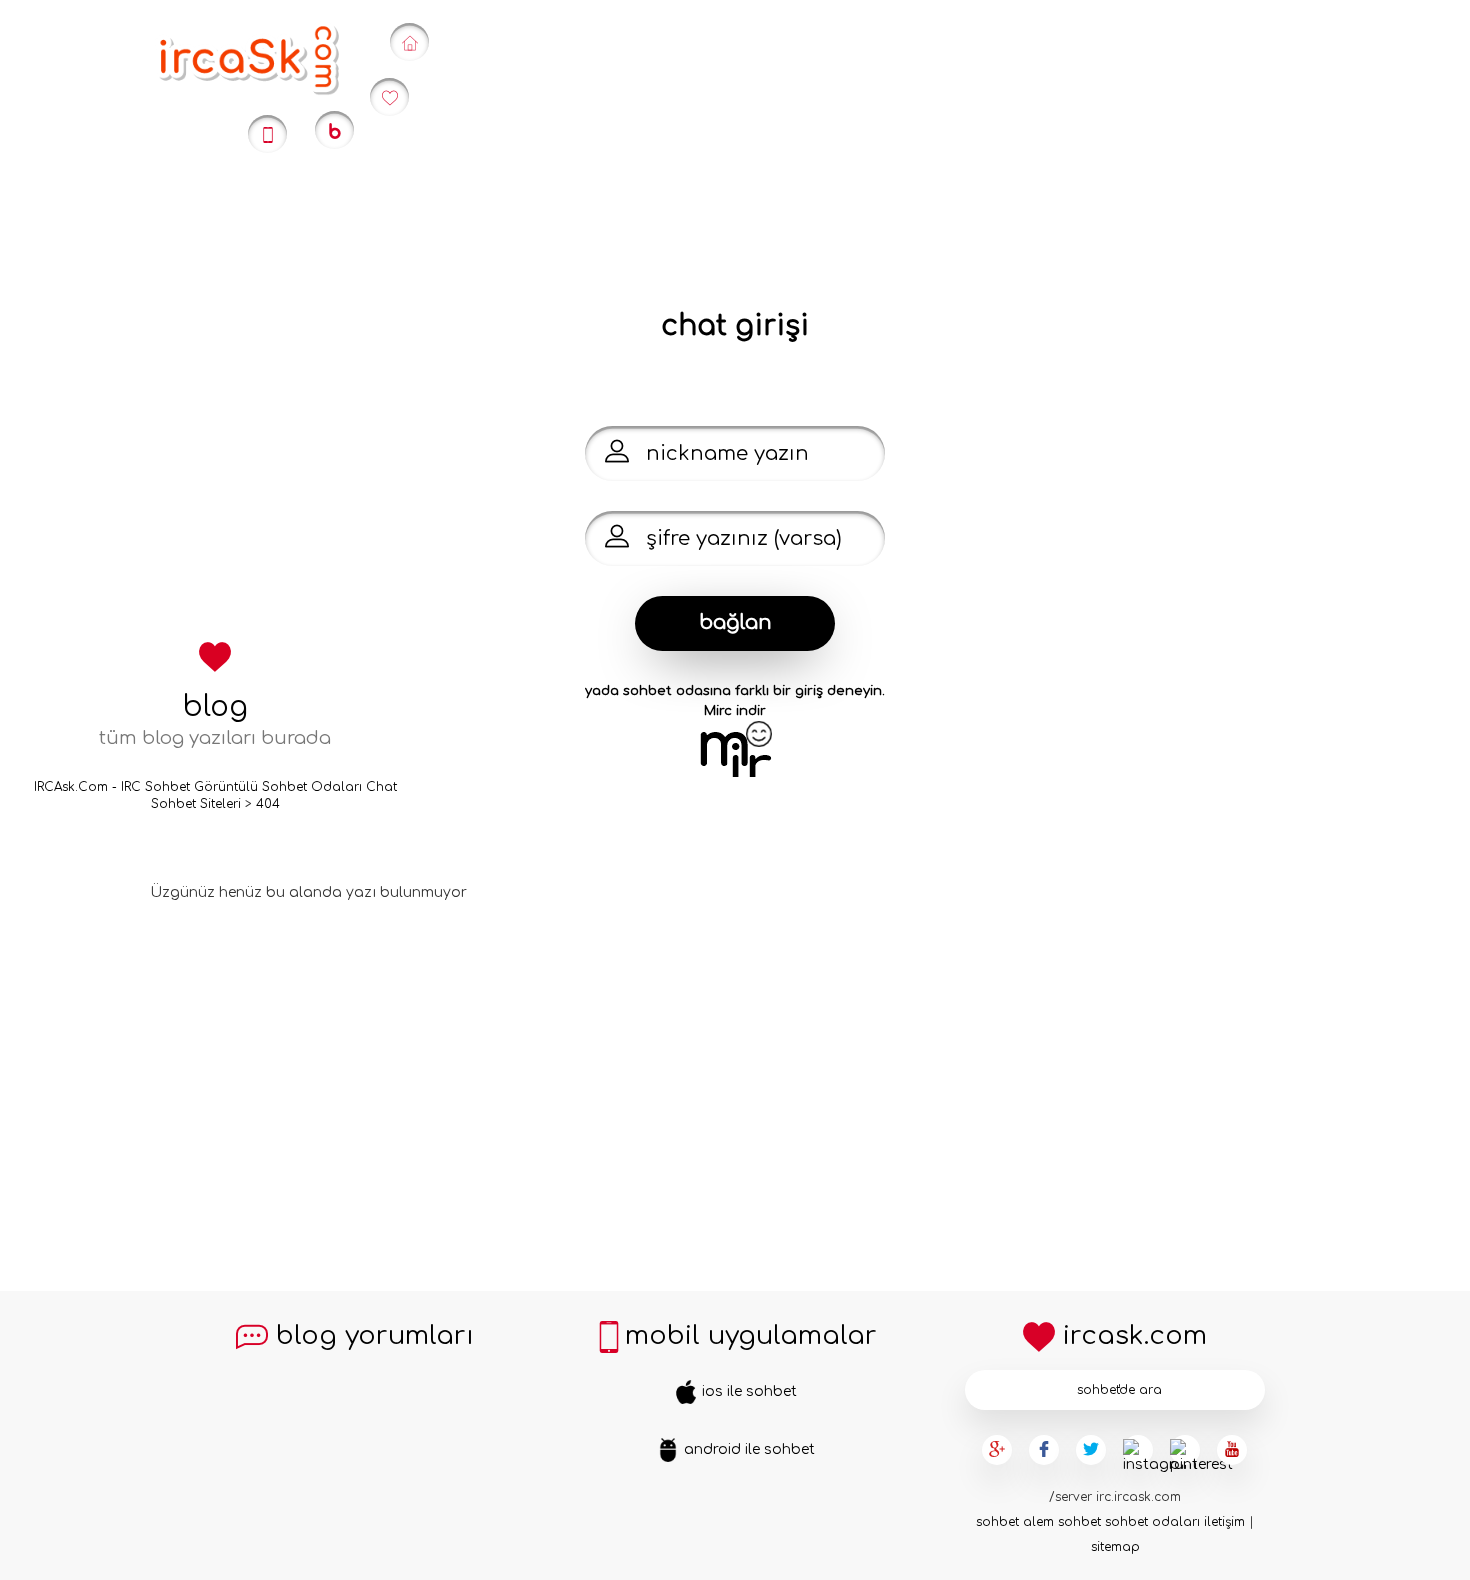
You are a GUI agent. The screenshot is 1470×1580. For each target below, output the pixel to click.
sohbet (997, 1522)
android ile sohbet (747, 1449)
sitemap (1115, 1547)
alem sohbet (1062, 1522)
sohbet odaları (1152, 1522)
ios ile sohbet (747, 1391)
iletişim (1224, 1522)
